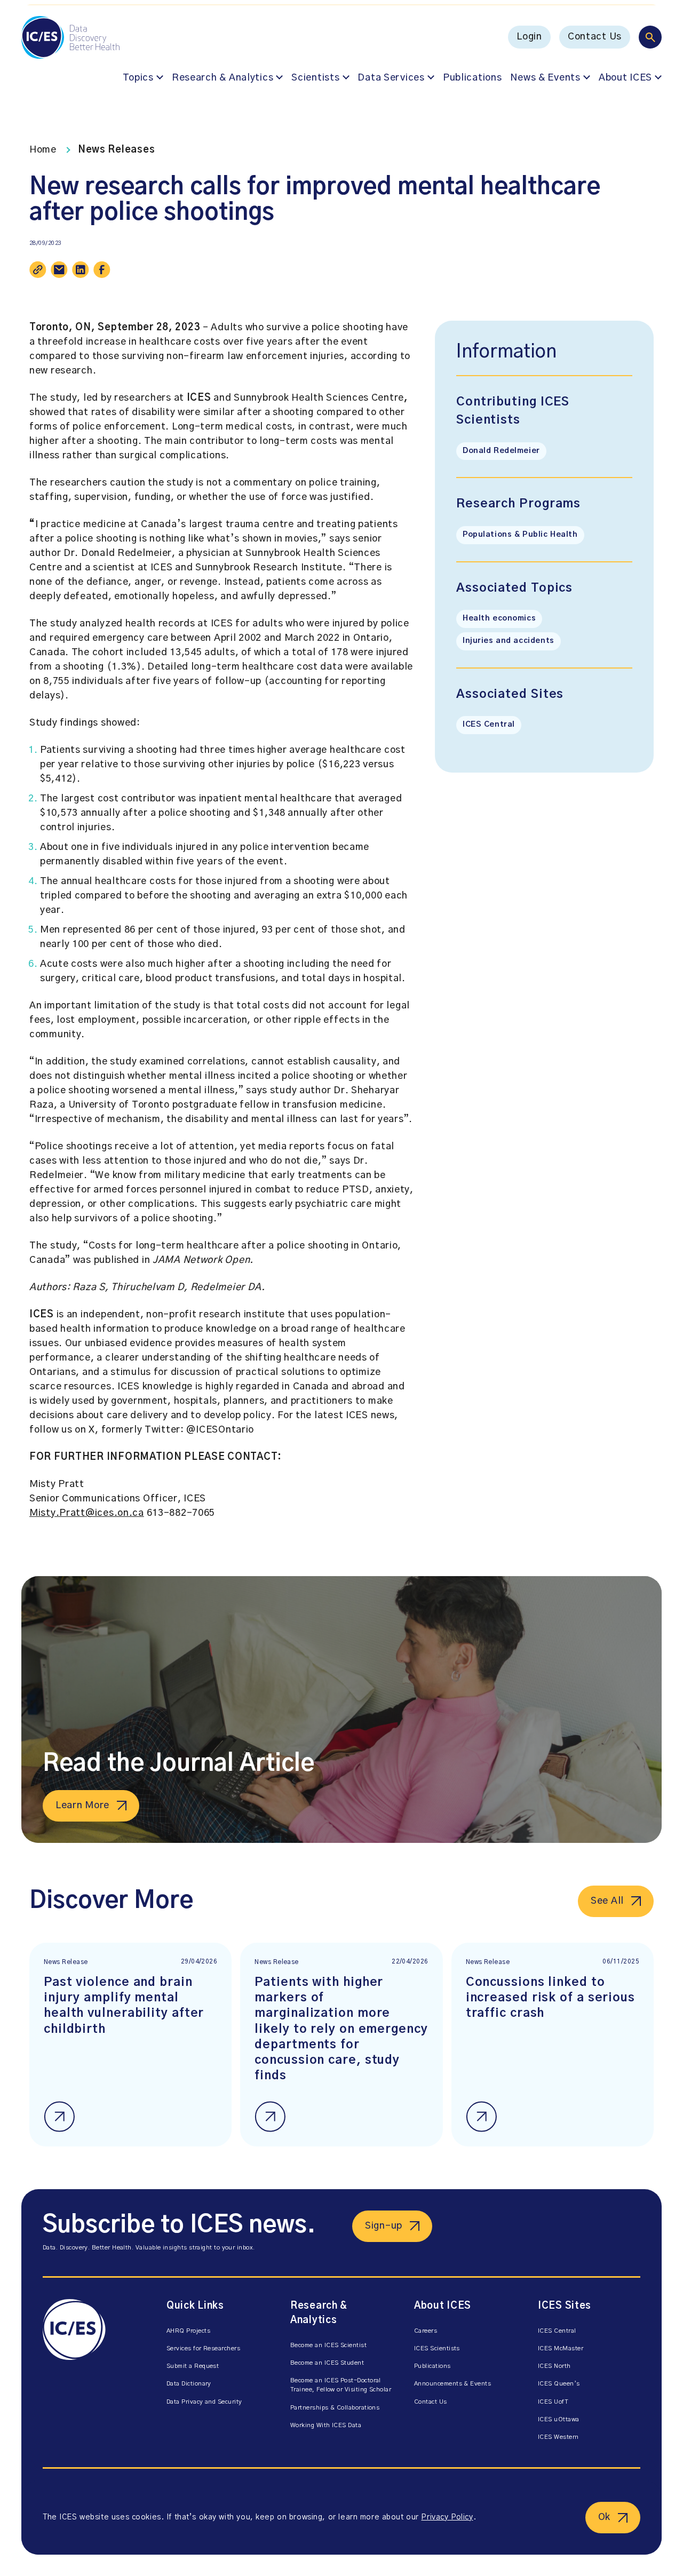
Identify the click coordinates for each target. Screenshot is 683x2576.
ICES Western (558, 2437)
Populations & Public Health (520, 535)
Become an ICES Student (327, 2363)
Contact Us (595, 37)
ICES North (554, 2366)
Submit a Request (193, 2366)
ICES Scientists (437, 2348)
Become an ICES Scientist (328, 2345)
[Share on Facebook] (102, 269)
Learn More (82, 1806)
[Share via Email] (59, 269)
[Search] (650, 37)
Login (529, 37)
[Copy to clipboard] (38, 269)
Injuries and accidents (509, 641)
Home (43, 150)
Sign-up (384, 2226)
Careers (426, 2331)
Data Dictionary (189, 2384)
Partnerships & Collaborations (335, 2408)
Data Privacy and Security (204, 2402)
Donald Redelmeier (501, 451)
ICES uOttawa (559, 2419)
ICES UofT (553, 2402)
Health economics (499, 618)
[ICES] (94, 2373)
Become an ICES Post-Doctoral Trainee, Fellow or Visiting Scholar (341, 2385)
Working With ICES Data (326, 2425)
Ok (604, 2517)
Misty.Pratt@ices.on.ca (87, 1513)
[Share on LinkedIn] (81, 269)
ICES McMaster (561, 2348)
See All (607, 1901)
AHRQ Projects (188, 2331)
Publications (472, 78)
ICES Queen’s (559, 2384)
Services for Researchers (203, 2348)
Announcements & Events (452, 2384)
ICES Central (489, 725)
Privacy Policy (447, 2517)
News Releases (116, 150)
